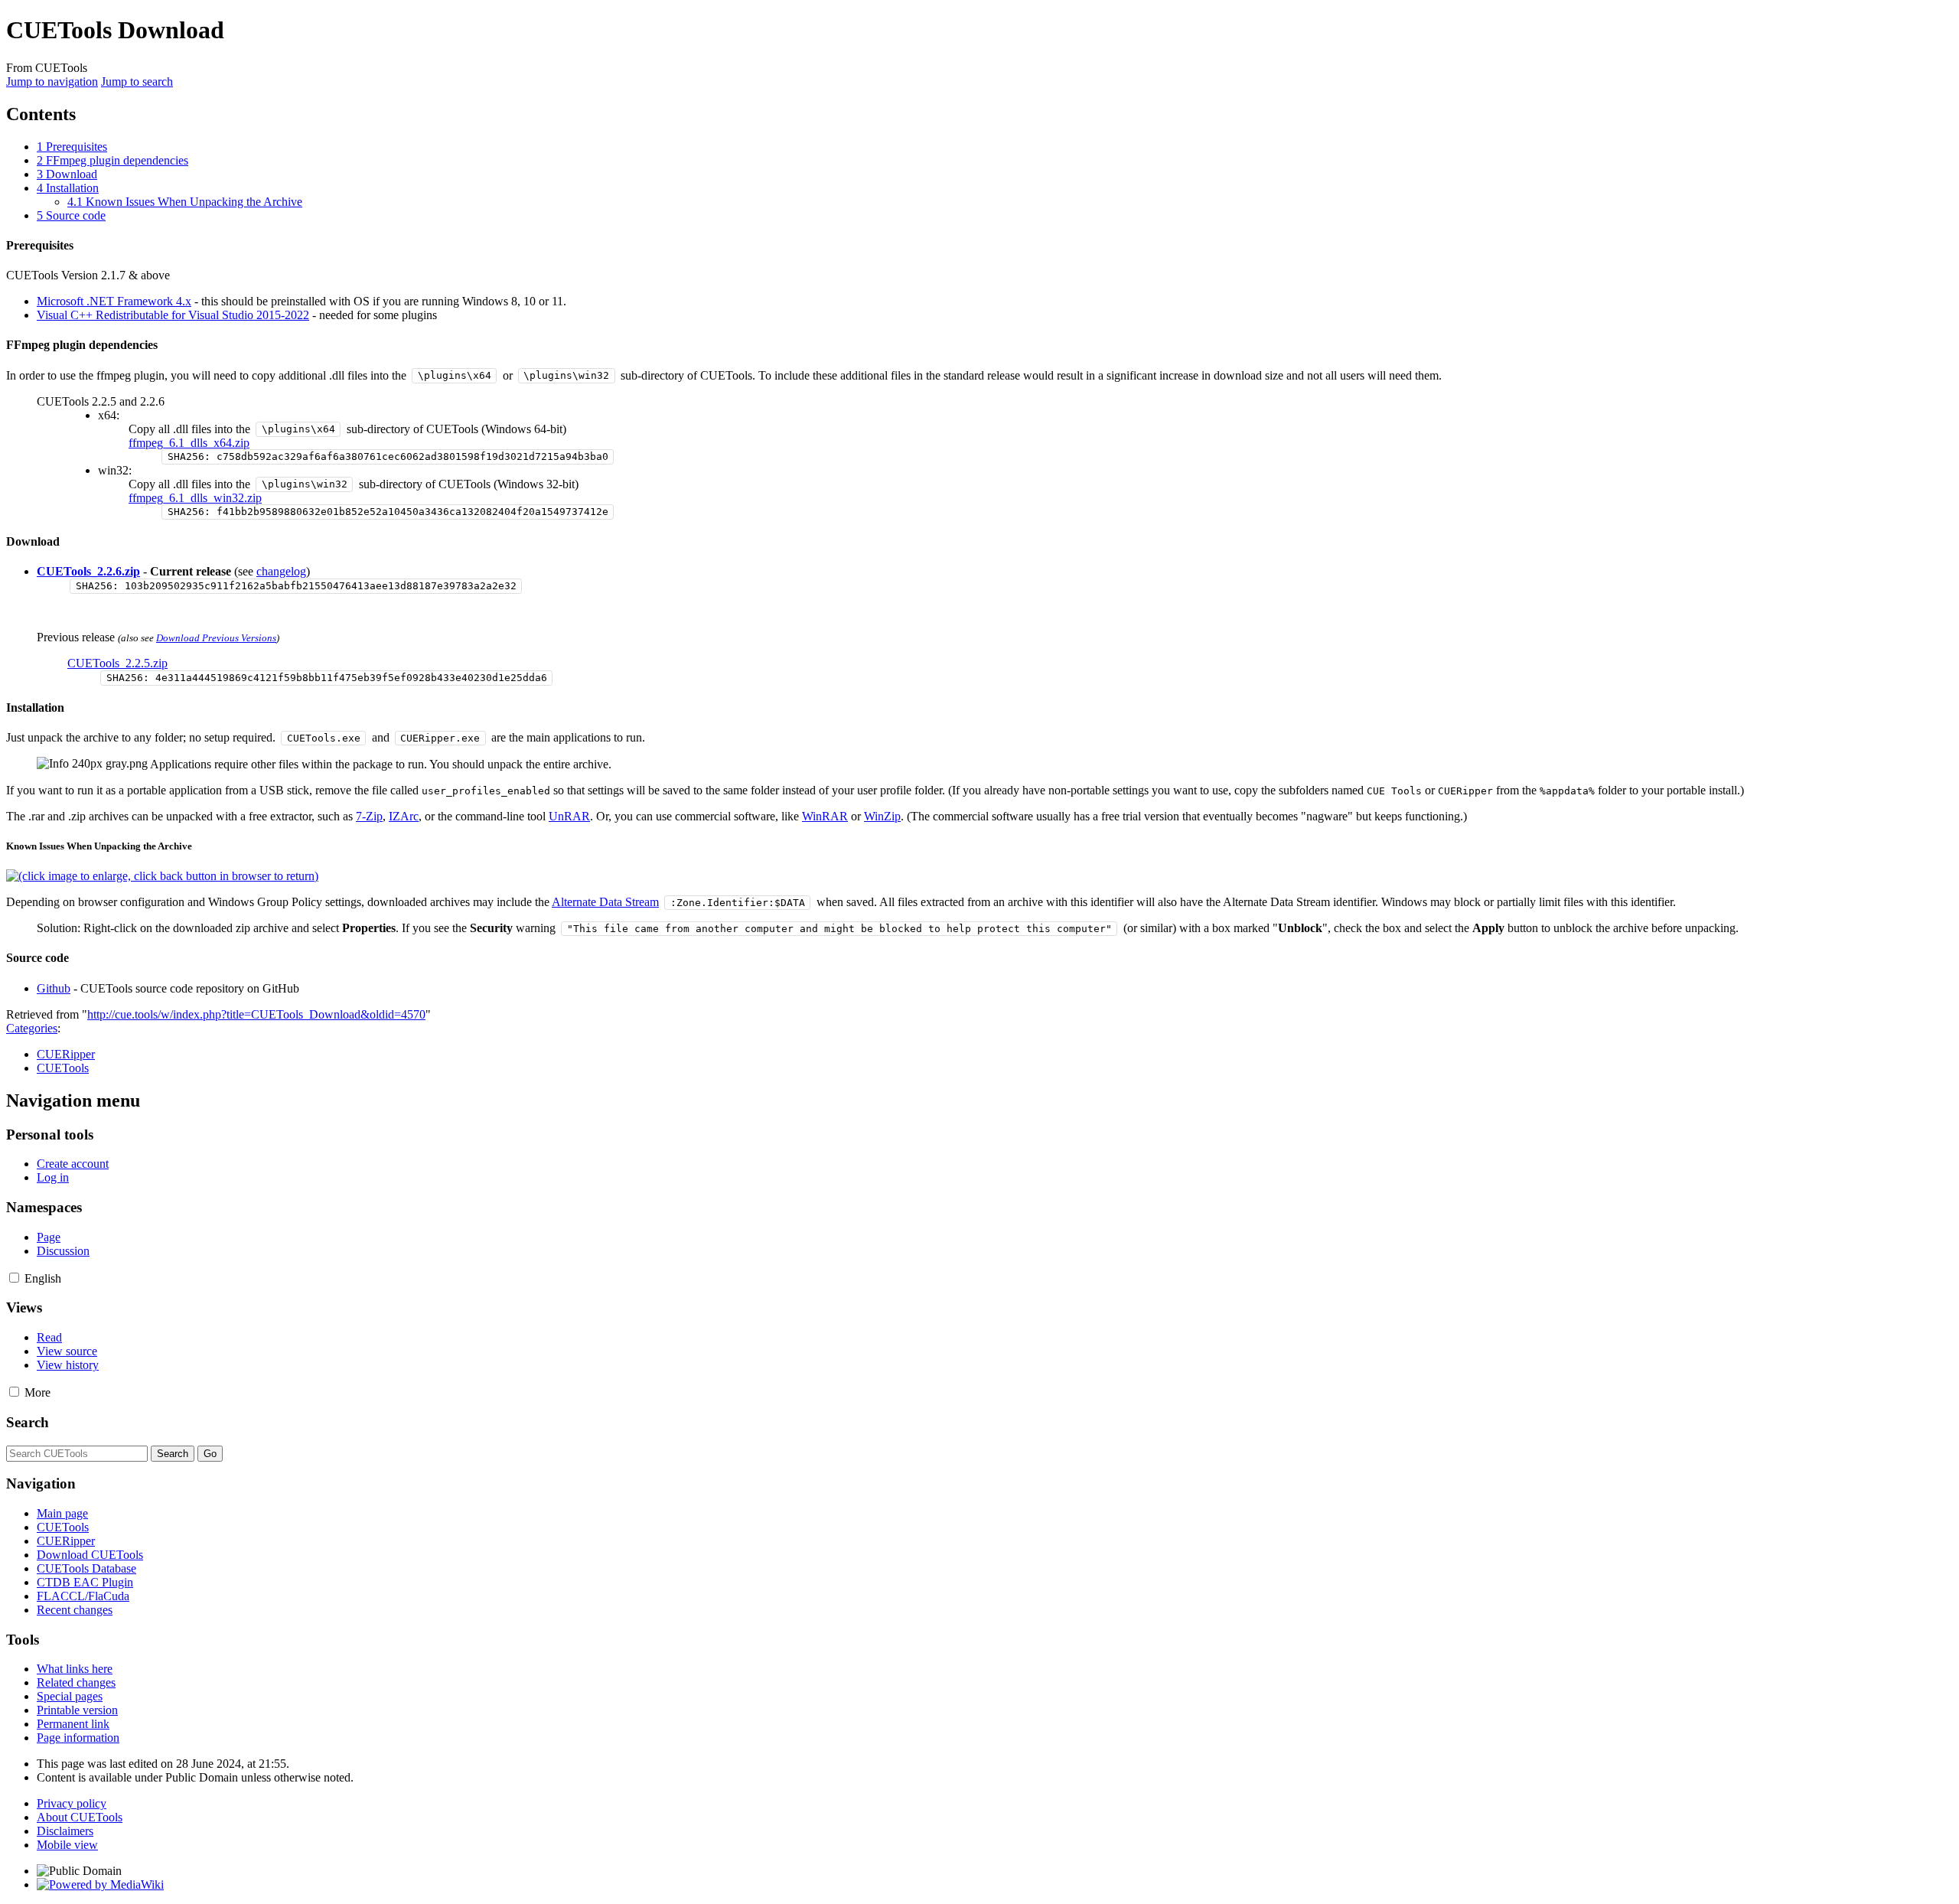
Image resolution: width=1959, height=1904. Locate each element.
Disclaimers (65, 1831)
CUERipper (66, 1054)
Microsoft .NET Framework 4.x (114, 301)
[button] (14, 1278)
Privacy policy (72, 1803)
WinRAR (825, 816)
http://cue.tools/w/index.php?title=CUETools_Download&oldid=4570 (256, 1014)
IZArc (404, 816)
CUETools (63, 1068)
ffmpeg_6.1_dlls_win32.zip (195, 498)
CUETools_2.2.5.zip (117, 663)
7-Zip (369, 816)
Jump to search (137, 82)
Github (54, 988)
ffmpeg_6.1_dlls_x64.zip (189, 443)
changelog (281, 571)
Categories (32, 1028)
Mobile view (67, 1845)
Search (28, 1422)
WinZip (882, 816)
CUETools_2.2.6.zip (88, 571)
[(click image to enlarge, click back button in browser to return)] (162, 876)
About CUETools (80, 1817)
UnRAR (569, 816)
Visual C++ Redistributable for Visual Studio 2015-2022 (173, 315)
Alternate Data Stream (605, 902)
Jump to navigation (52, 82)
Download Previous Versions (216, 638)
